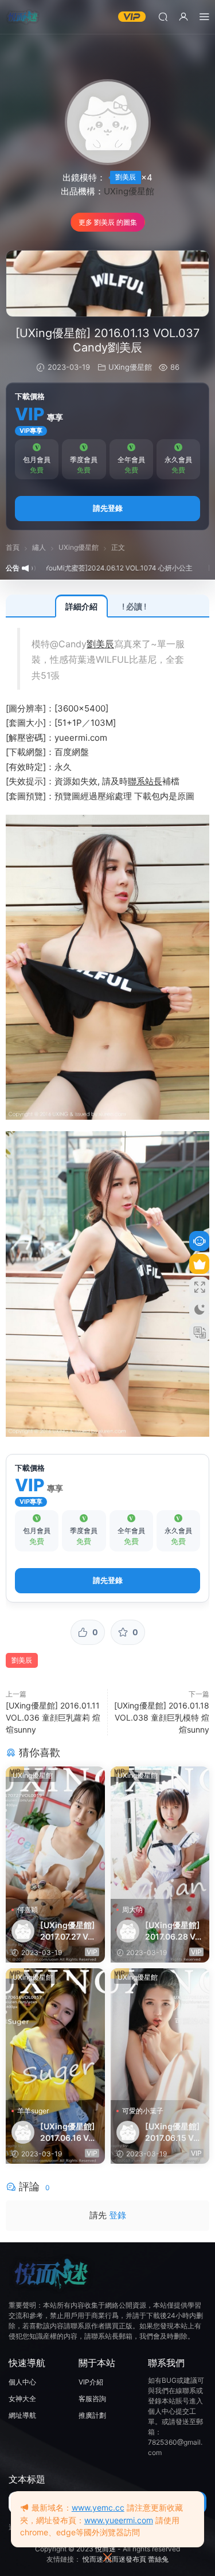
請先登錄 (108, 508)
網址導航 (22, 2415)
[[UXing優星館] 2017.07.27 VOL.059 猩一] (55, 1833)
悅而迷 (105, 2549)
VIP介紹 (91, 2382)
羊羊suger (33, 2111)
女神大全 (22, 2399)
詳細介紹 (81, 606)
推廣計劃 (92, 2415)
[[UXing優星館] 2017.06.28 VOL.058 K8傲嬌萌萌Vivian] (160, 1833)
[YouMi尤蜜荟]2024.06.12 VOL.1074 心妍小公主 (88, 568)
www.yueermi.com (119, 2520)
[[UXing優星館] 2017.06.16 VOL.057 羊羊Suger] (55, 2034)
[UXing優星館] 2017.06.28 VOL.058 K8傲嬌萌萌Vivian (174, 1931)
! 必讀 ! (134, 606)
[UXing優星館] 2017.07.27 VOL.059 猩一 (68, 1931)
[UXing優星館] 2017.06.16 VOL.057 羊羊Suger (68, 2133)
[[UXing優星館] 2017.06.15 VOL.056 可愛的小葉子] (160, 2034)
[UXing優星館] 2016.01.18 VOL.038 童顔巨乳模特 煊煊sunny (162, 1717)
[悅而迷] (23, 17)
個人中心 (22, 2382)
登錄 (118, 2215)
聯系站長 (145, 781)
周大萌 (132, 1909)
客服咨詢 (92, 2399)
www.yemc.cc (98, 2507)
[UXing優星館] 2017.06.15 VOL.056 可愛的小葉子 (173, 2133)
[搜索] (163, 16)
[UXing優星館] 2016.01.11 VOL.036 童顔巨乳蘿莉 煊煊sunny (53, 1717)
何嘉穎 (28, 1909)
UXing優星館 (129, 191)
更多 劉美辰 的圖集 (108, 222)
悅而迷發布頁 (126, 2559)
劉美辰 (126, 177)
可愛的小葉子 (143, 2111)
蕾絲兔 (158, 2559)
